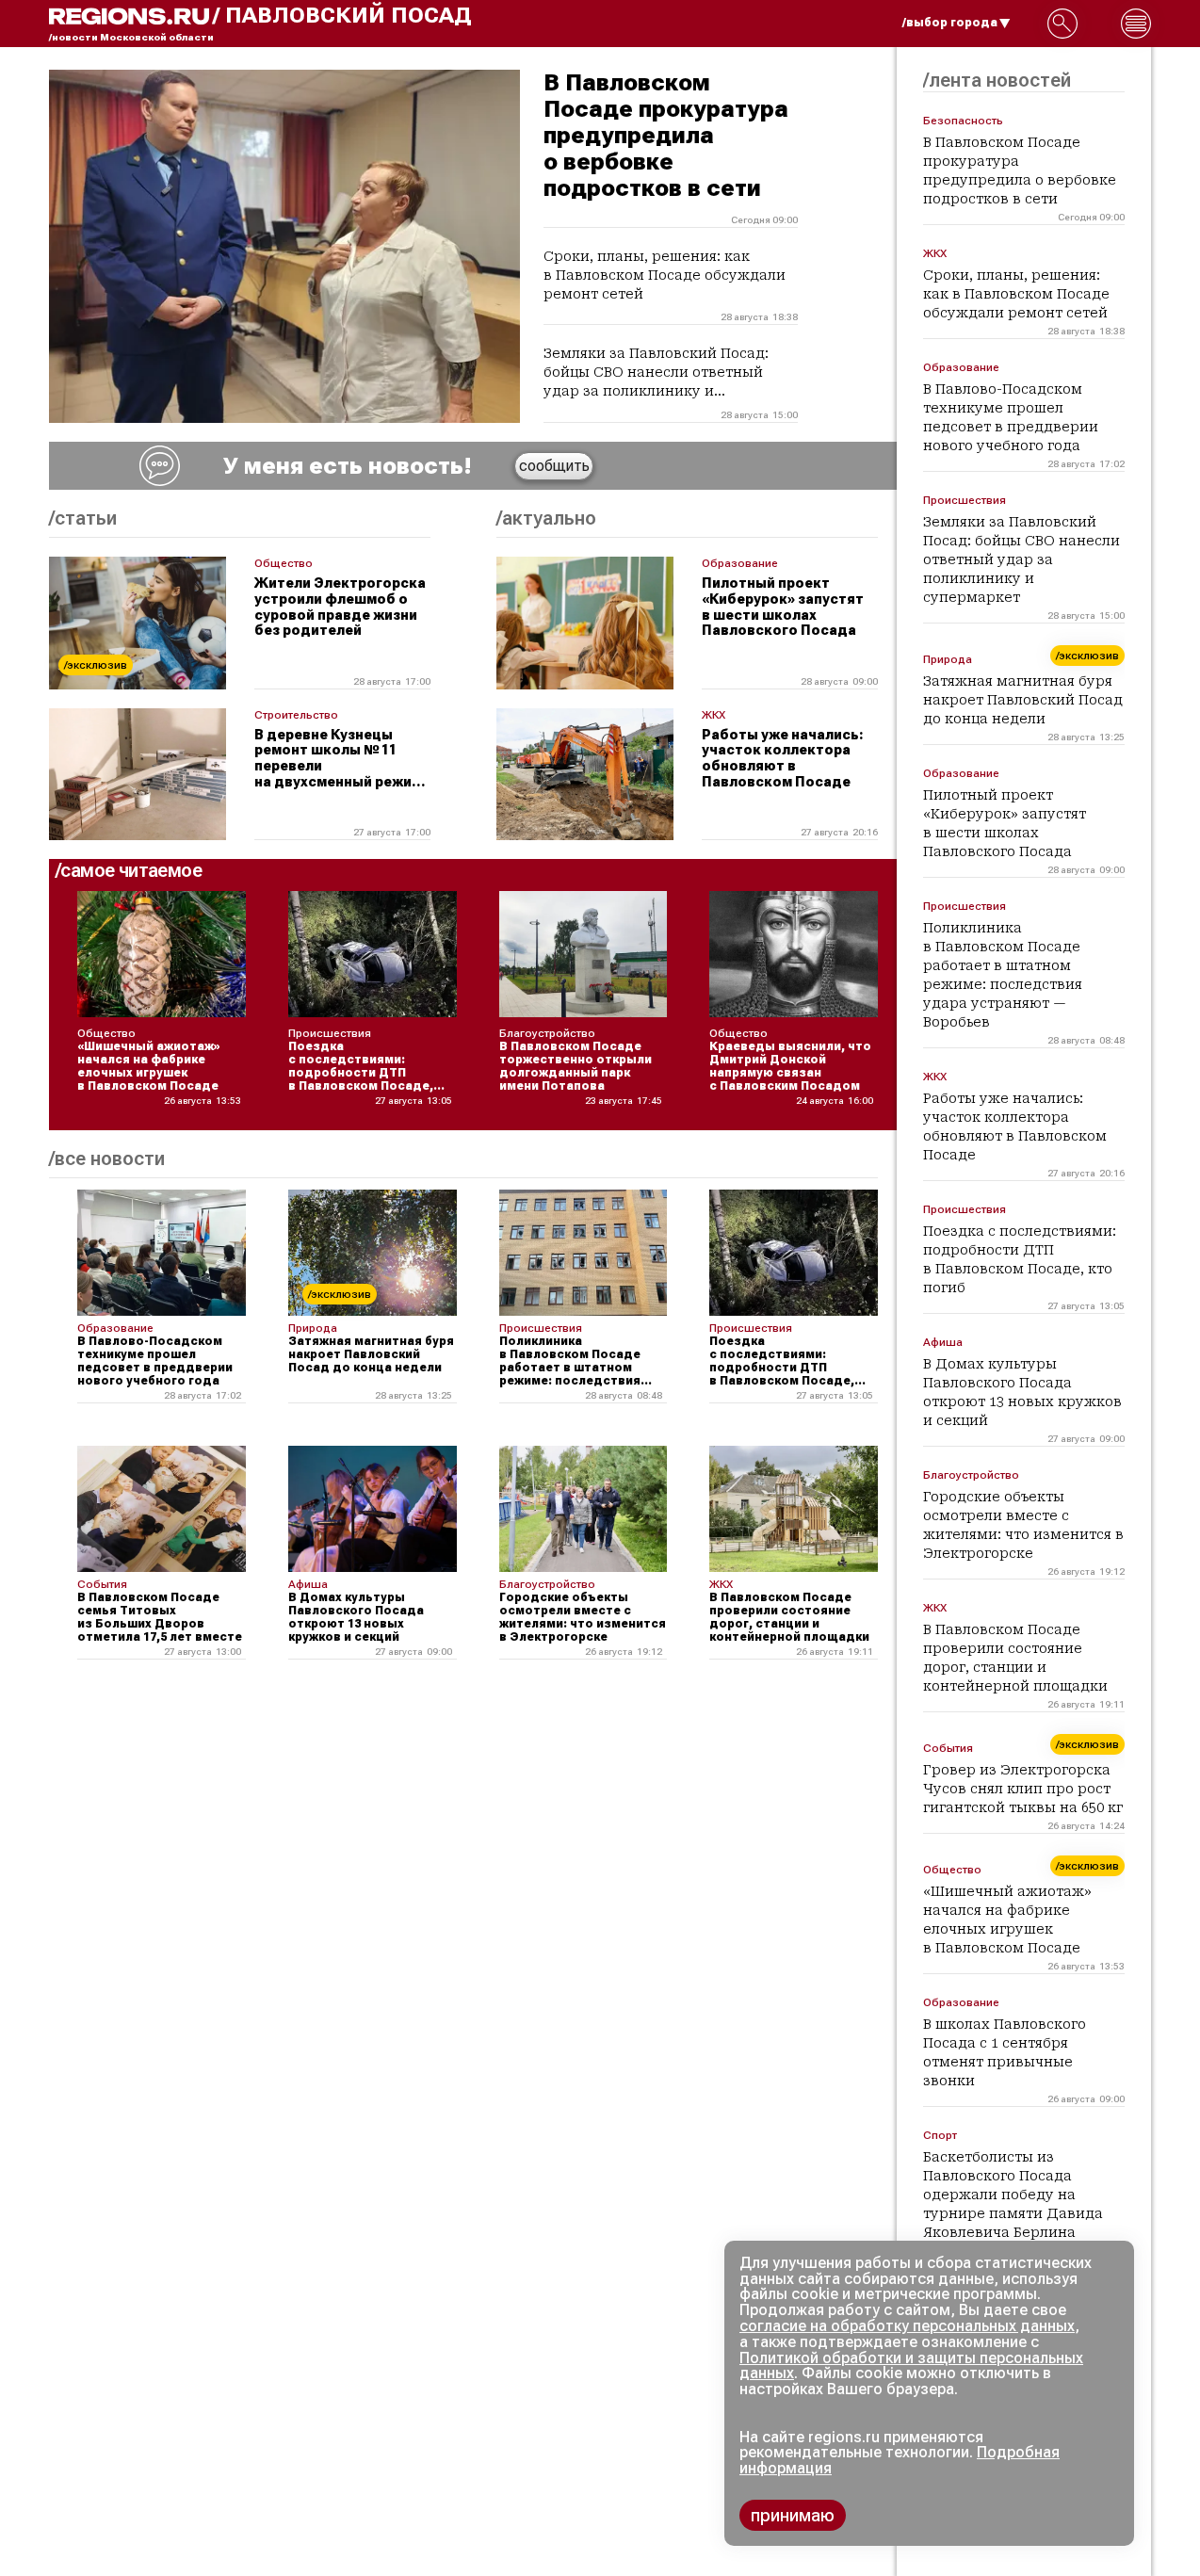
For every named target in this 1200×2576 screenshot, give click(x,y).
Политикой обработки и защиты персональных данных (911, 2366)
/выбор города (950, 23)
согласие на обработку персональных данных (907, 2326)
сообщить (554, 466)
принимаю (793, 2515)
